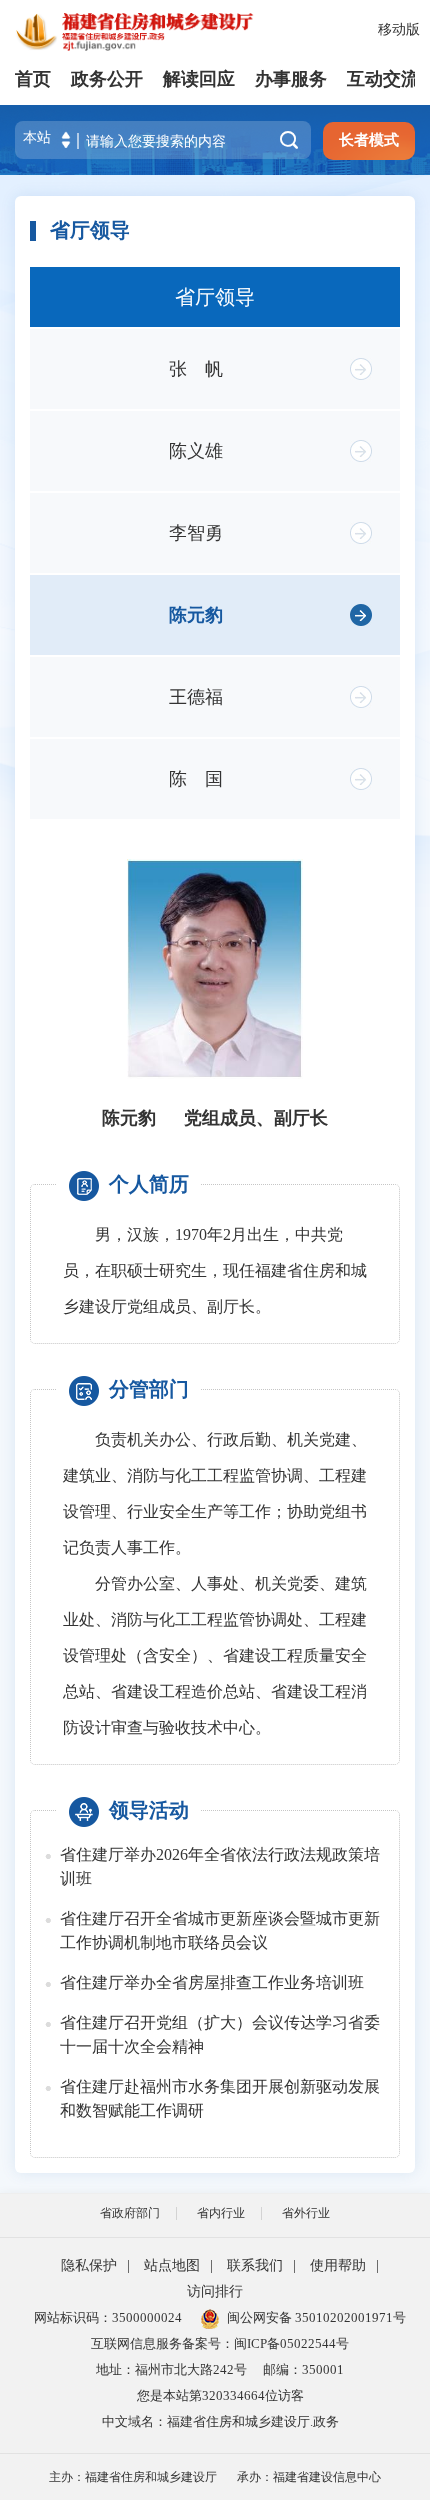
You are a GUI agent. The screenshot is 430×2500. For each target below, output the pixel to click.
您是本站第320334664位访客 (220, 2395)
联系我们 (255, 2265)
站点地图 (172, 2265)
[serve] (140, 30)
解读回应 (199, 79)
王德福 (196, 697)
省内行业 (221, 2213)
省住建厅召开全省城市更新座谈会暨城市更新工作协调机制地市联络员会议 (220, 1930)
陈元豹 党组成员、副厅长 (215, 1118)
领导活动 (149, 1810)
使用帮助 (338, 2265)
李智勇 (196, 533)
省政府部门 (130, 2213)
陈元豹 (196, 615)
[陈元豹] (215, 969)
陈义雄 (196, 451)
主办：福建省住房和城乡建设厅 (133, 2477)
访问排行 (215, 2291)
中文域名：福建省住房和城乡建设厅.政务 (220, 2421)
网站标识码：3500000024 (108, 2317)
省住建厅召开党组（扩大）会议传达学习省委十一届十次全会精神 (220, 2034)
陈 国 (196, 779)
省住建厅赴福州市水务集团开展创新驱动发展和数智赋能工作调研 (220, 2098)
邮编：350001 (303, 2369)
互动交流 (383, 79)
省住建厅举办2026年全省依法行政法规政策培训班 (220, 1866)
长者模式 (369, 140)
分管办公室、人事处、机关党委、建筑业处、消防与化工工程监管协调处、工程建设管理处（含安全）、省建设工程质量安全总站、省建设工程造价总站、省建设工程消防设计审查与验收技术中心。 (215, 1655)
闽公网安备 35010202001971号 (316, 2317)
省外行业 (306, 2213)
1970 (191, 1234)
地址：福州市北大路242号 (171, 2369)
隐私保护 (89, 2265)
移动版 (399, 29)
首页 (33, 79)
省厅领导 (215, 297)
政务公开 (107, 79)
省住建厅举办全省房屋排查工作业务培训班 (212, 1982)
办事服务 (291, 79)
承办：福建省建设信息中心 (309, 2477)
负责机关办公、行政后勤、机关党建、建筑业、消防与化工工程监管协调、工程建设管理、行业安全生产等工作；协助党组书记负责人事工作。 (215, 1493)
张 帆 (196, 369)
